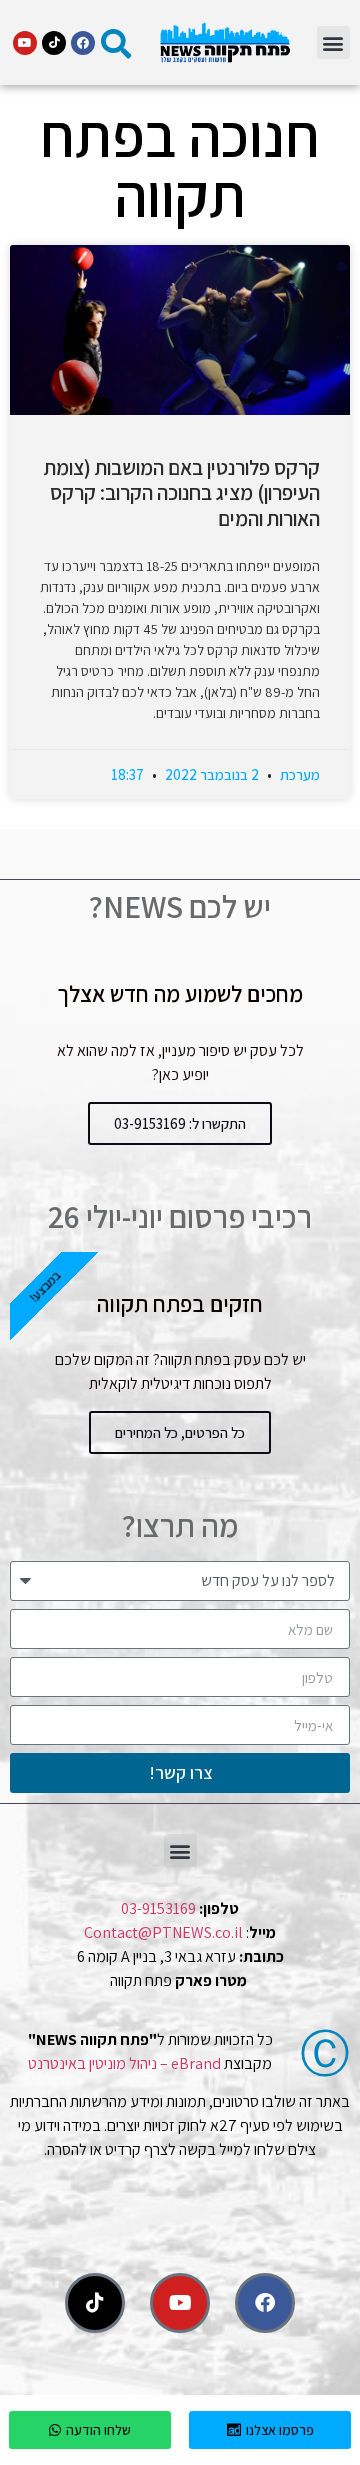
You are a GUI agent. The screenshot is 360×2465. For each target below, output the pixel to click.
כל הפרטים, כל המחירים (180, 1432)
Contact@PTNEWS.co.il (163, 1932)
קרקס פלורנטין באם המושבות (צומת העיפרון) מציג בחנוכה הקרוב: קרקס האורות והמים (182, 492)
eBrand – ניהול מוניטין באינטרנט (124, 2063)
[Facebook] (83, 43)
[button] (333, 42)
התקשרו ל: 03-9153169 (180, 1123)
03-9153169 (158, 1908)
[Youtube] (25, 43)
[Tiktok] (54, 43)
